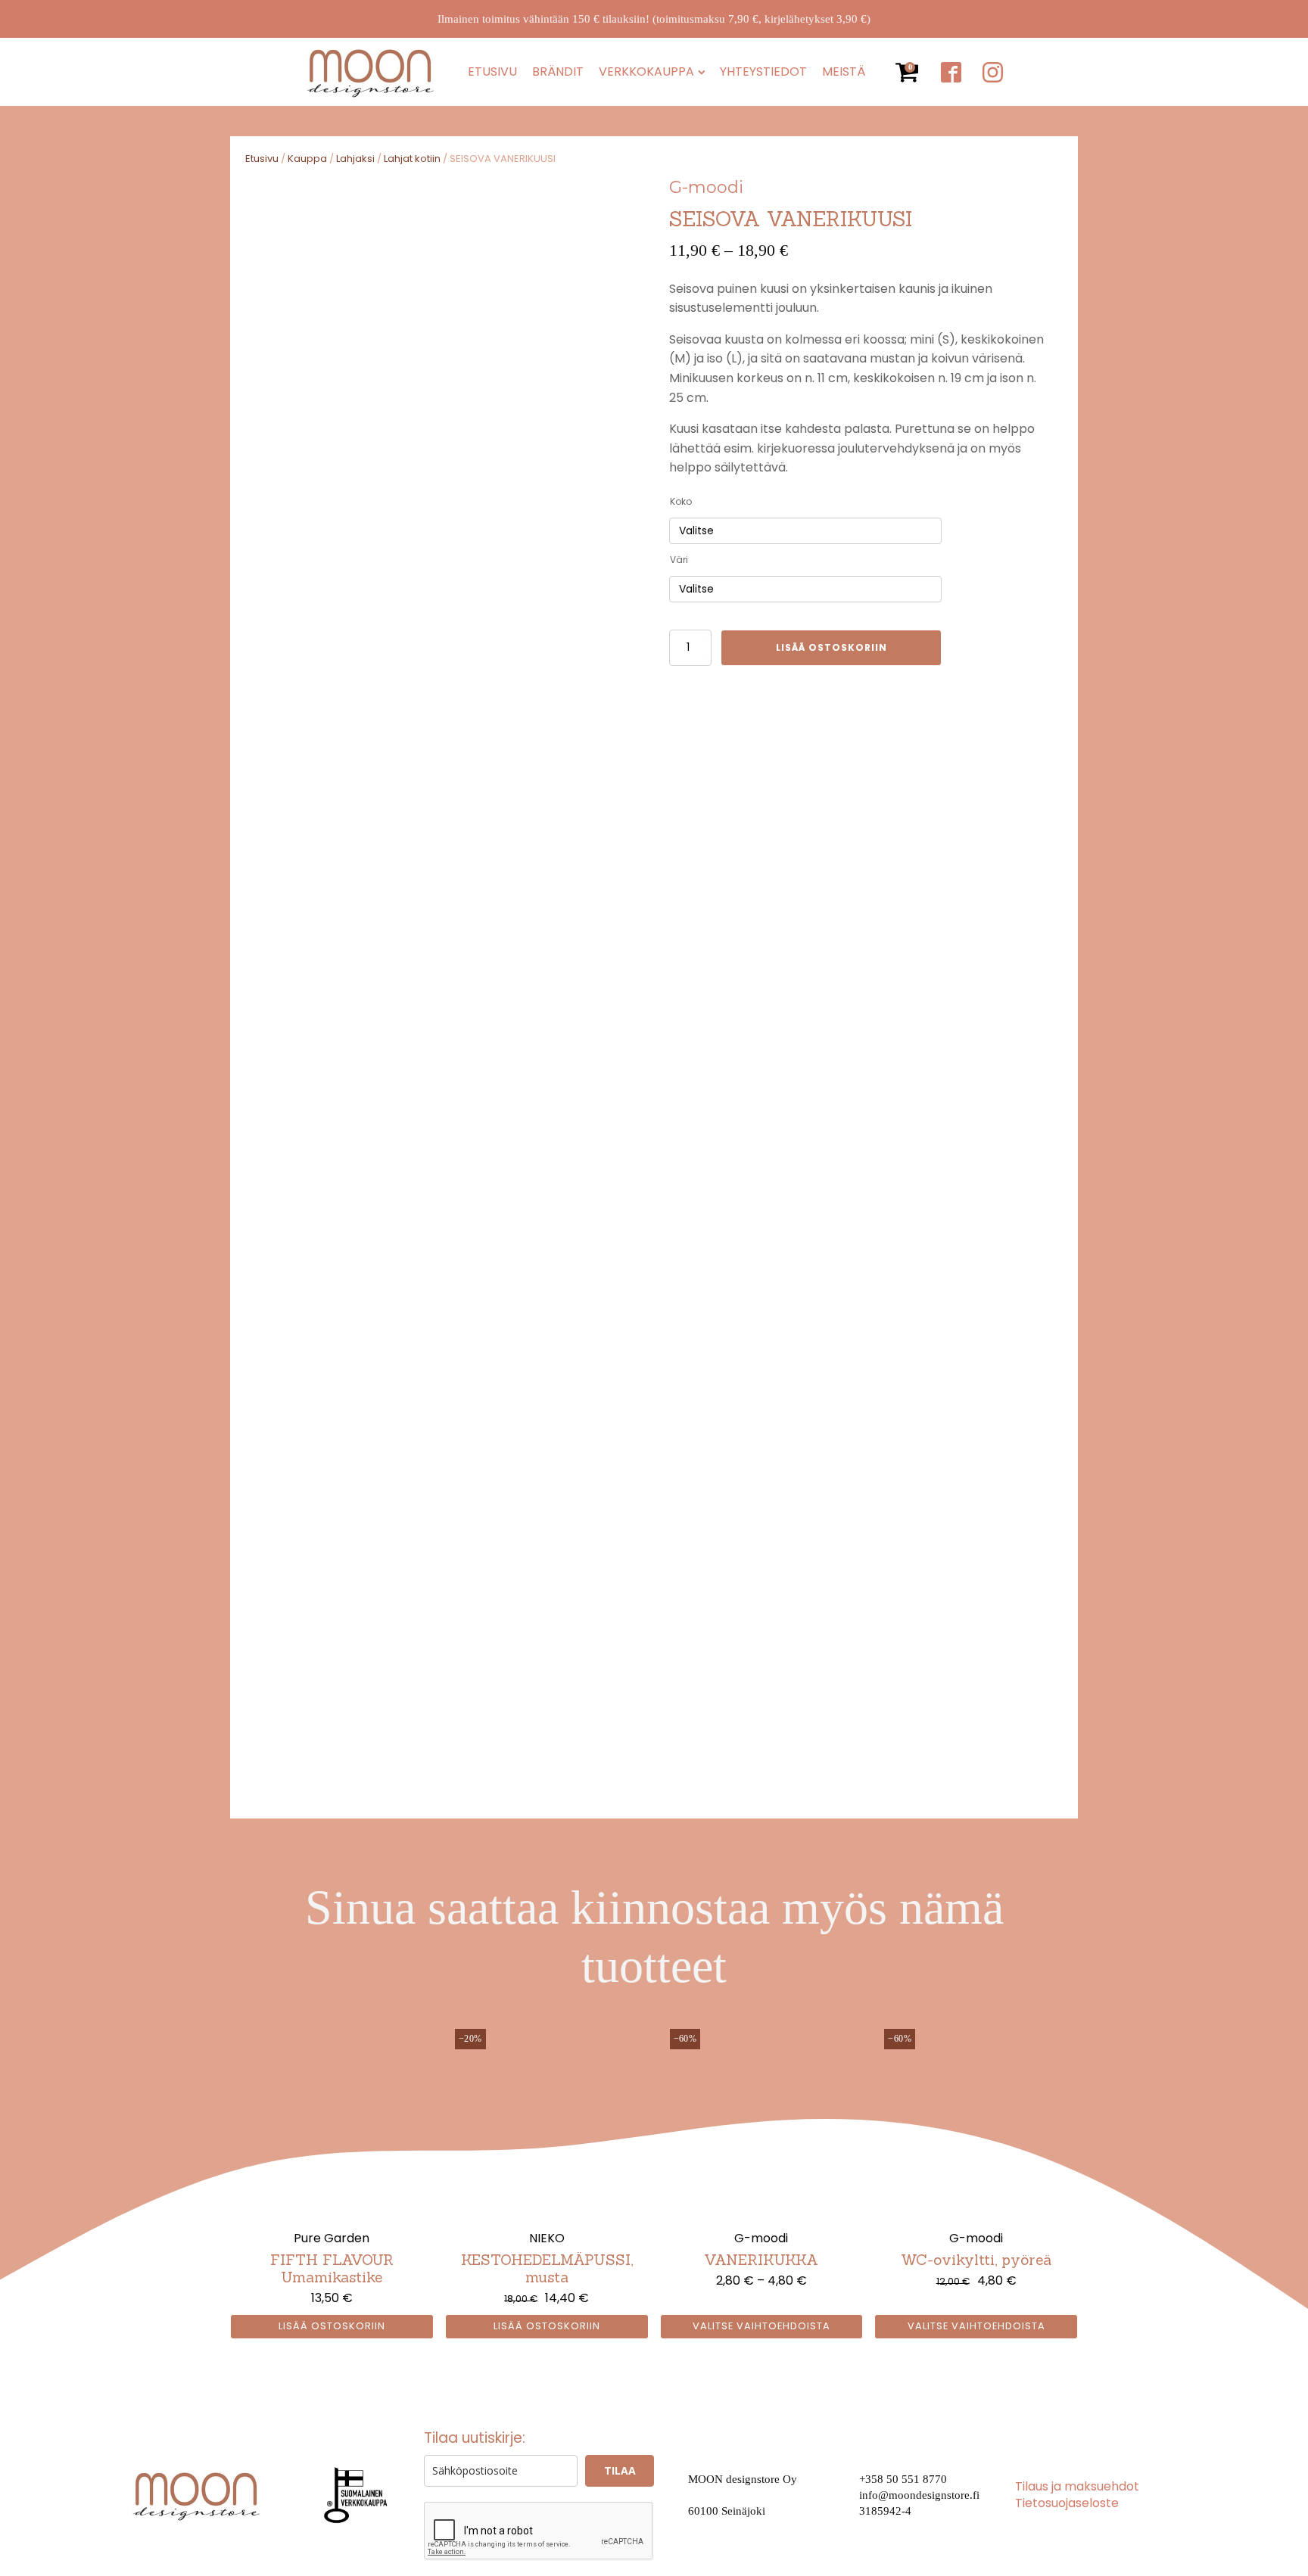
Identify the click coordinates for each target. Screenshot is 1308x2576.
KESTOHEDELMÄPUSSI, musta (547, 2268)
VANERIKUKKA (761, 2260)
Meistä (844, 72)
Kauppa (307, 159)
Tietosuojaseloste (1067, 2503)
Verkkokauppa (646, 72)
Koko (681, 501)
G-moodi (706, 187)
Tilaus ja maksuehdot (1077, 2487)
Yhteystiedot (763, 72)
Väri (679, 560)
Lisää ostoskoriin (832, 647)
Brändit (558, 72)
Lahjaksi (355, 159)
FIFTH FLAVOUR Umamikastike (332, 2268)
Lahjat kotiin (412, 159)
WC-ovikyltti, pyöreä (976, 2260)
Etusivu (492, 72)
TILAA (620, 2470)
